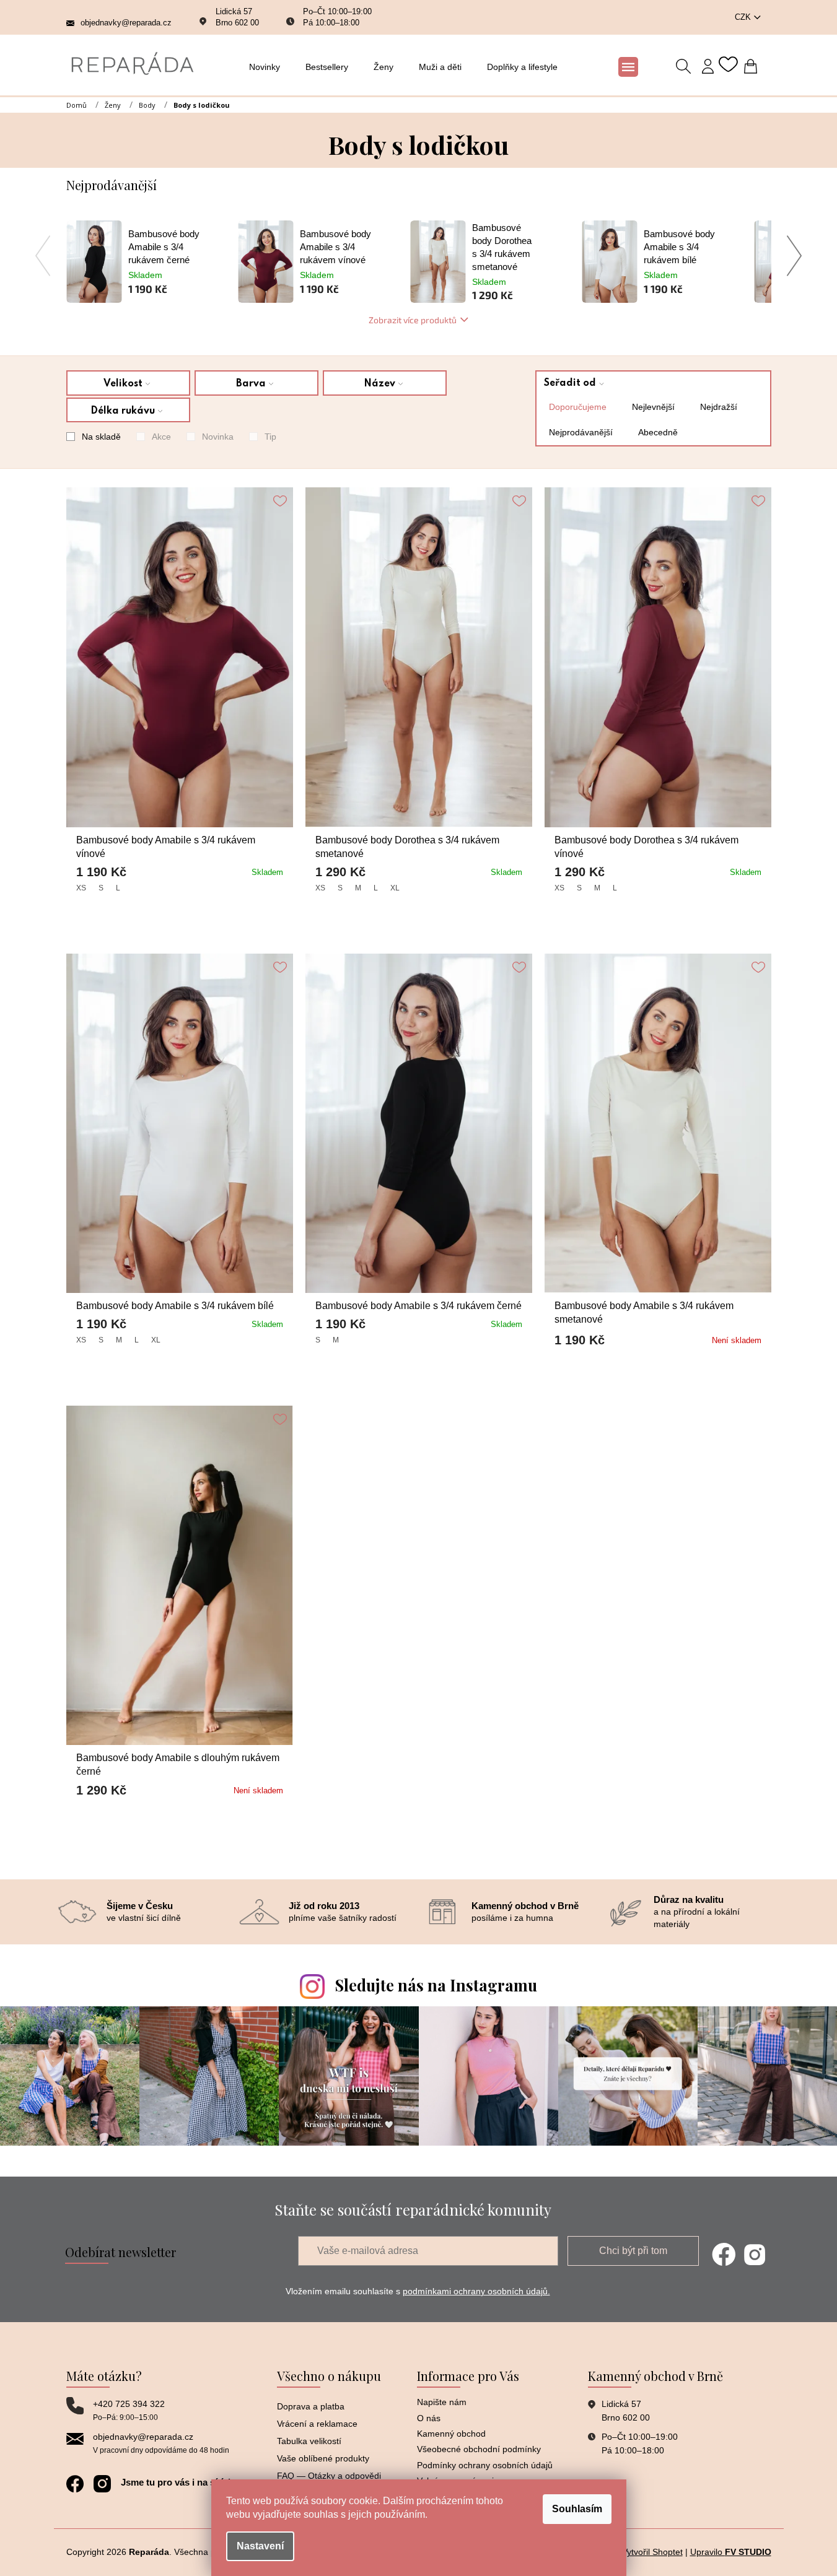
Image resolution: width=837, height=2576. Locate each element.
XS (81, 888)
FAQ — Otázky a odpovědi (329, 2476)
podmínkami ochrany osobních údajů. (476, 2291)
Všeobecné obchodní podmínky (479, 2449)
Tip (270, 437)
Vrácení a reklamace (317, 2424)
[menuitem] (268, 67)
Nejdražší (719, 407)
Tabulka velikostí (309, 2441)
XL (395, 888)
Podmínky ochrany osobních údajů (485, 2465)
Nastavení (260, 2546)
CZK (744, 17)
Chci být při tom (633, 2251)
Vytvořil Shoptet (652, 2552)
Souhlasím (577, 2509)
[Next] (795, 256)
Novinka (218, 437)
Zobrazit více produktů (413, 320)
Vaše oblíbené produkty (323, 2458)
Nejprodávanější (581, 432)
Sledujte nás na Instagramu (436, 1985)
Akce (161, 437)
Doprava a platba (311, 2406)
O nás (429, 2418)
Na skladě (101, 437)
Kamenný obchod (451, 2434)
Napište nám (442, 2402)
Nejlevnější (653, 407)
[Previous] (43, 256)
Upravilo (731, 2552)
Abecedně (658, 432)
